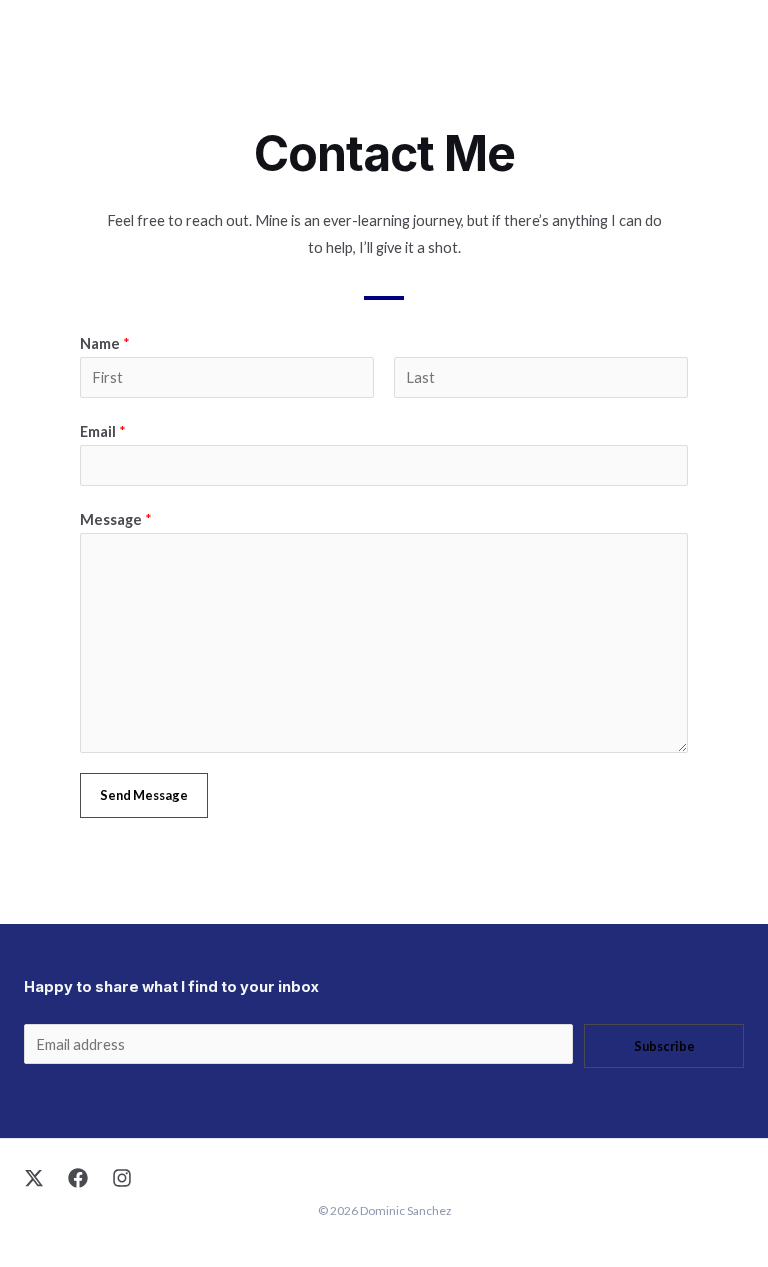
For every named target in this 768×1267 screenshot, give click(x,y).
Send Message (144, 795)
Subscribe (664, 1046)
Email (103, 431)
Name (105, 343)
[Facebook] (78, 1178)
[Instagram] (122, 1178)
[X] (34, 1178)
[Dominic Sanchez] (42, 41)
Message (116, 519)
